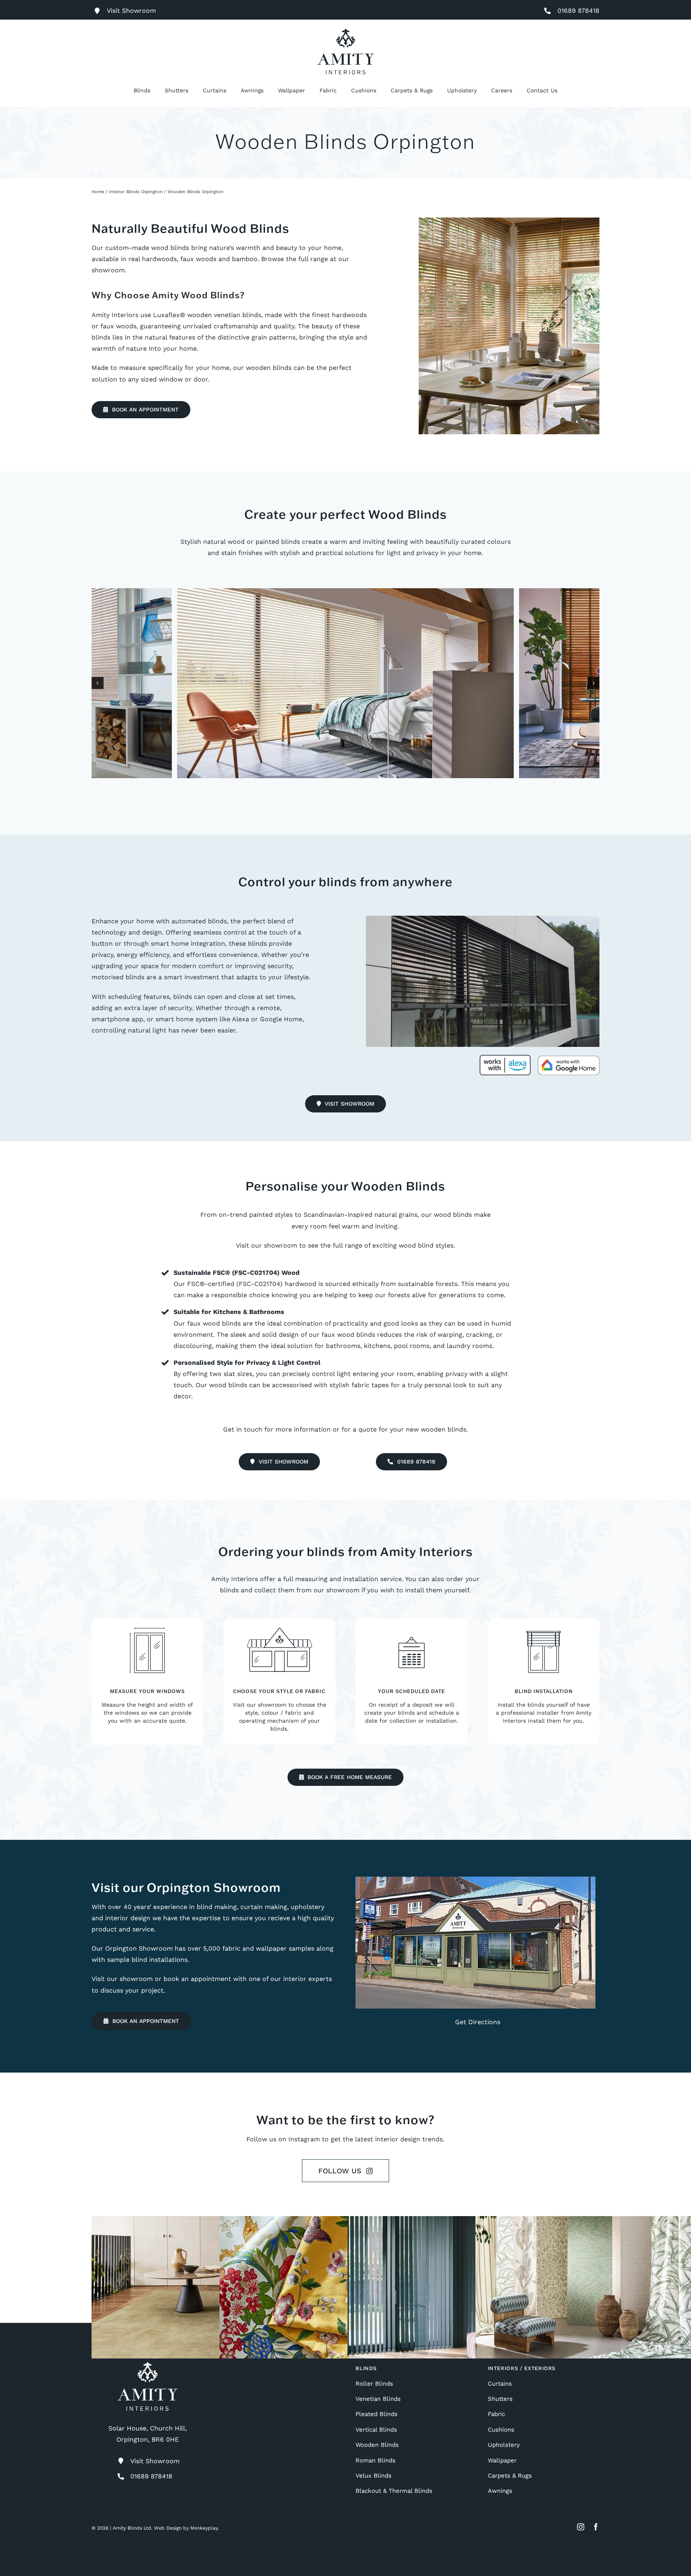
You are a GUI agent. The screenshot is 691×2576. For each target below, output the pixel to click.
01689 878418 (578, 11)
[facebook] (596, 2527)
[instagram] (581, 2527)
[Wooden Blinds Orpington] (345, 683)
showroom (108, 270)
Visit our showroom (267, 1245)
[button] (98, 683)
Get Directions (478, 2022)
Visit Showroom (155, 2461)
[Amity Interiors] (346, 31)
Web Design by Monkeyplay (186, 2528)
